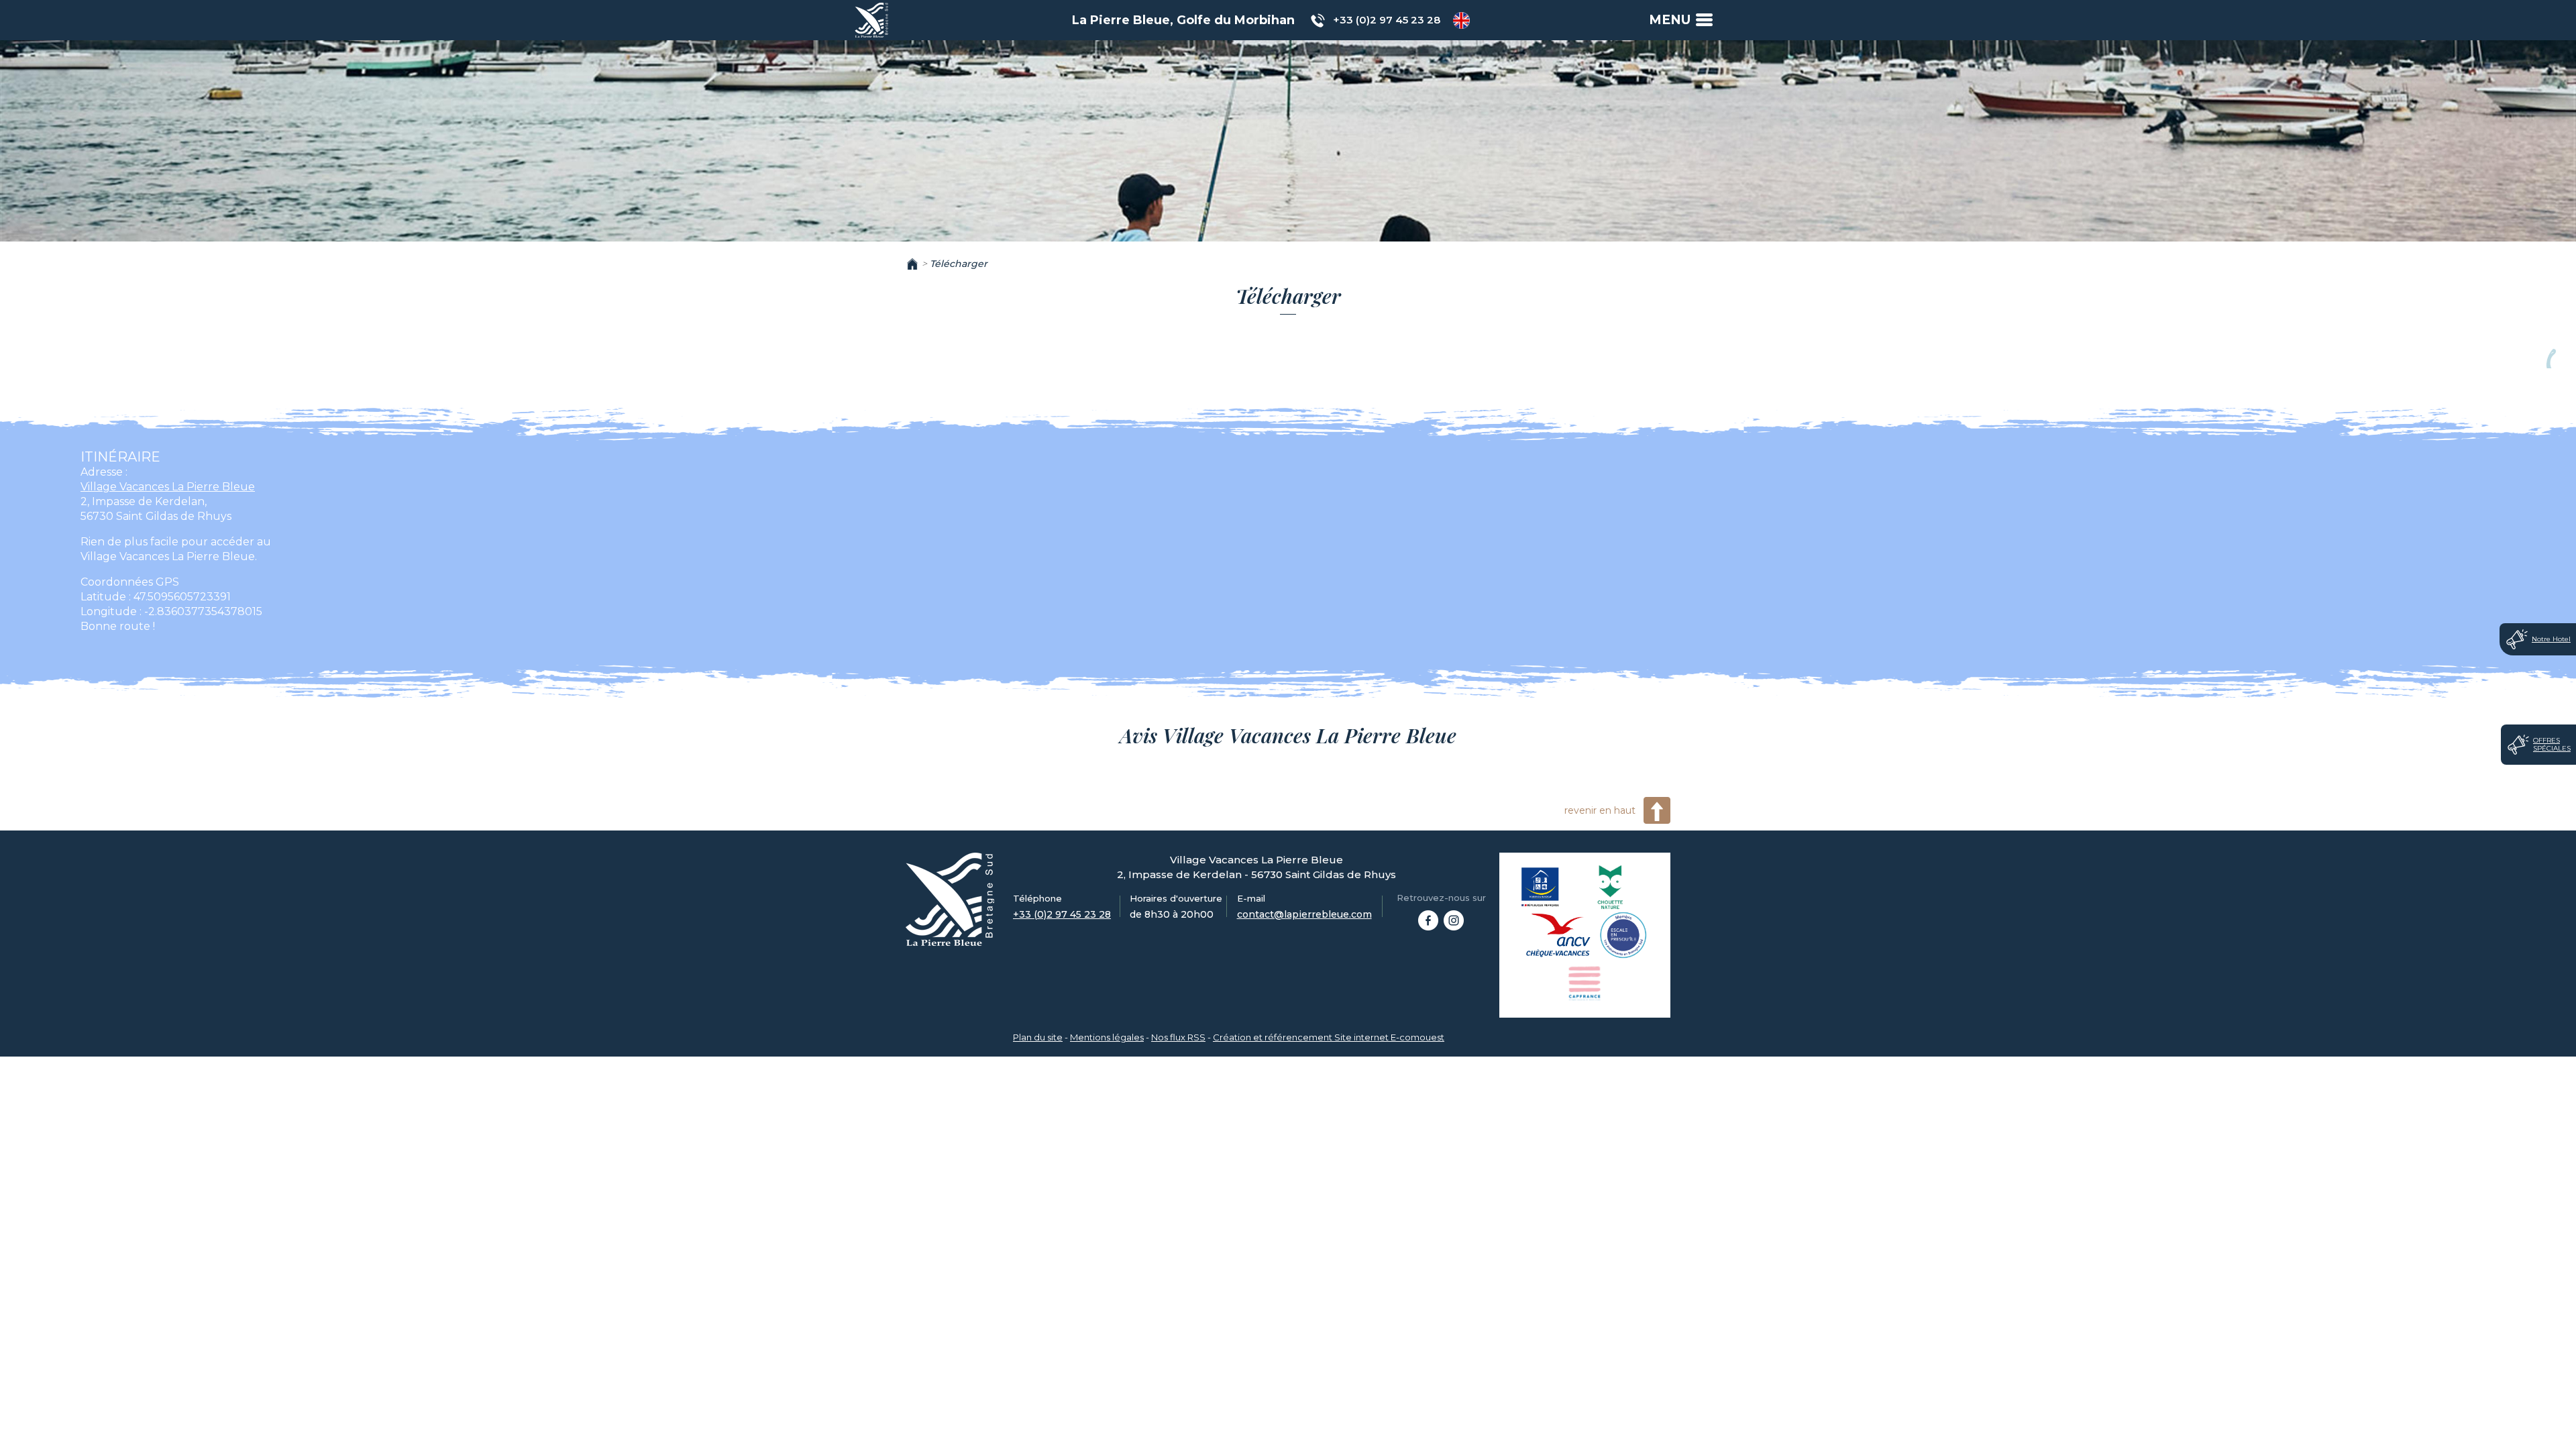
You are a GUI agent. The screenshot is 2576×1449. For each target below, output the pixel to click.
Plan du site (1038, 1037)
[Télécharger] (871, 19)
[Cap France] (1585, 983)
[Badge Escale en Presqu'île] (1623, 935)
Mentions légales (1107, 1037)
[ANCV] (1559, 935)
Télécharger (959, 264)
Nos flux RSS (1178, 1037)
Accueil (912, 264)
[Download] (1461, 20)
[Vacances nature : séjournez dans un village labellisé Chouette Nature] (1611, 887)
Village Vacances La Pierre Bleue (168, 487)
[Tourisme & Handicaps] (1541, 887)
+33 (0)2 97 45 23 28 (1387, 20)
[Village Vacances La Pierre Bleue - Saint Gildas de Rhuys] (950, 899)
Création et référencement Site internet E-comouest (1329, 1037)
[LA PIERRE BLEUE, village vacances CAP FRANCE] (1428, 920)
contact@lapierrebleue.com (1304, 914)
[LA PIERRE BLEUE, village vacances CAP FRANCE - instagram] (1454, 920)
